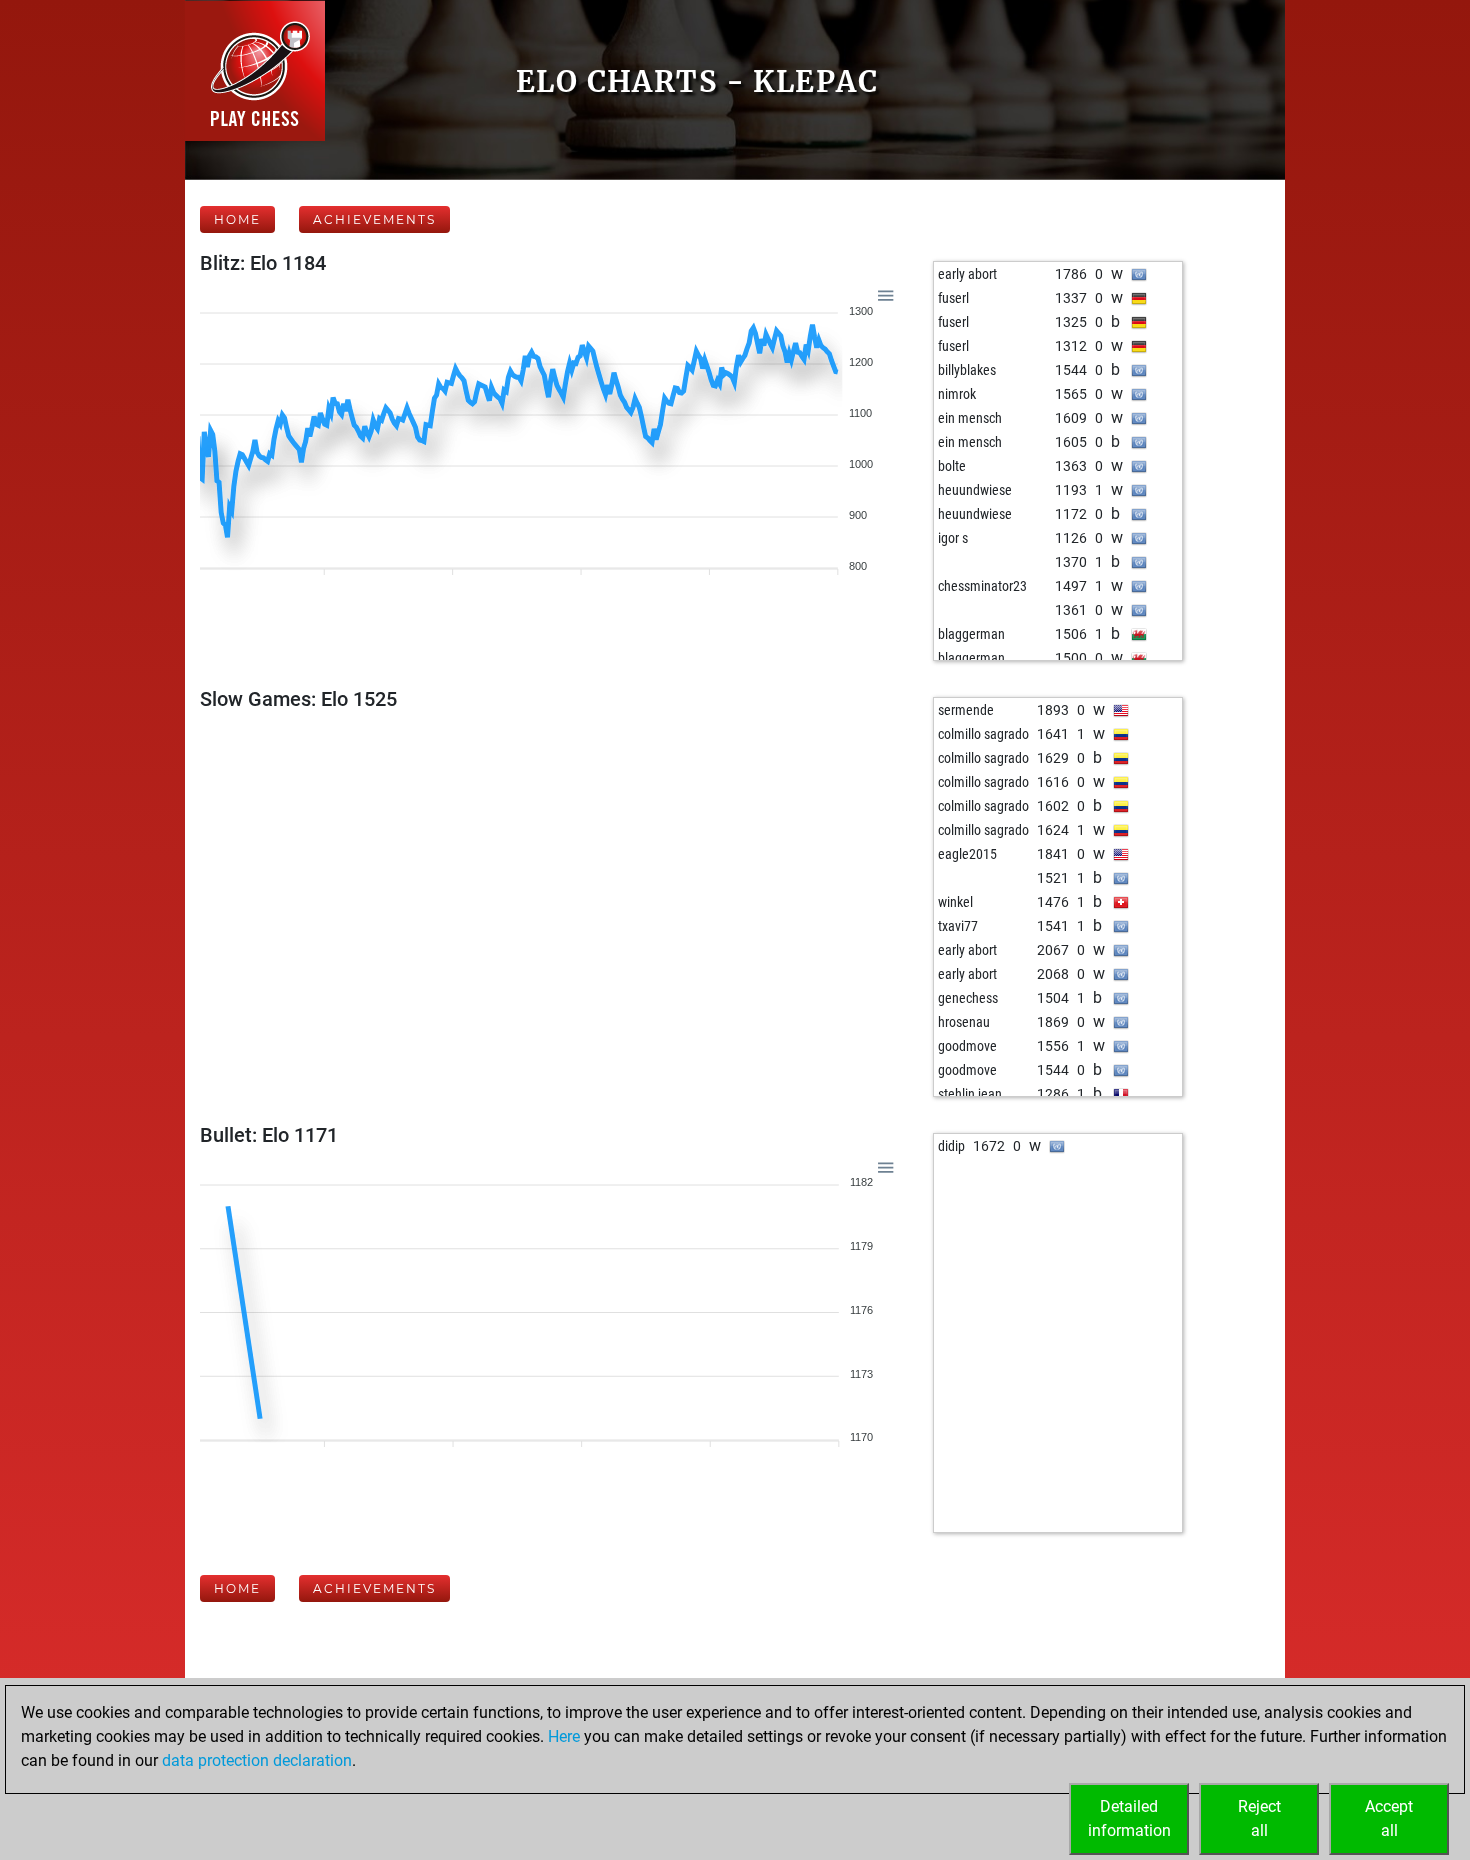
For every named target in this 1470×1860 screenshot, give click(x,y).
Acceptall (1389, 1818)
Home (237, 219)
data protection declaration (257, 1760)
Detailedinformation (1129, 1818)
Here (564, 1736)
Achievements (374, 219)
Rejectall (1259, 1818)
